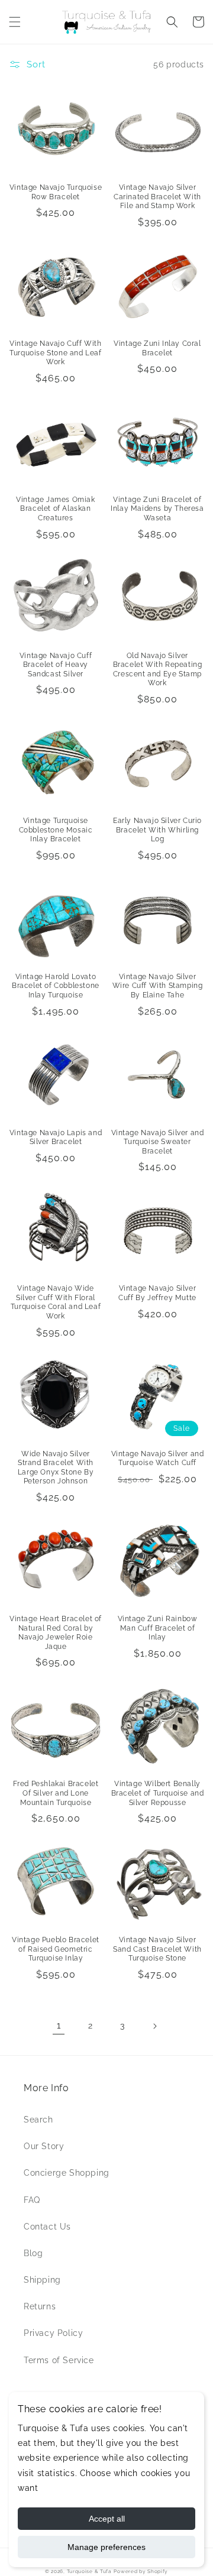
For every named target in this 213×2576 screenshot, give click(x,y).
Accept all (107, 2519)
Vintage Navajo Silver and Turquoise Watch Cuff (158, 1459)
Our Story (44, 2146)
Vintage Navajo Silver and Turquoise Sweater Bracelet (158, 1142)
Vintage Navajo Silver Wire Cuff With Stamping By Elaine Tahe (158, 986)
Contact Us (47, 2227)
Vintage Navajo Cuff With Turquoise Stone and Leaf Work (55, 353)
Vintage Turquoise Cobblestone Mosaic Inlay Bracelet (56, 830)
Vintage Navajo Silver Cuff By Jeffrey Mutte (157, 1293)
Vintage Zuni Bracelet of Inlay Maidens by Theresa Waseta (157, 509)
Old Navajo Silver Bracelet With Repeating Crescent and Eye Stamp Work (158, 670)
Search (38, 2120)
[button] (15, 22)
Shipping (42, 2280)
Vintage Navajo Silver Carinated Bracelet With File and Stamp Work (157, 197)
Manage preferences (106, 2547)
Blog (33, 2253)
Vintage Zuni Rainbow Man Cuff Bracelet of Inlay (158, 1628)
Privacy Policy (53, 2333)
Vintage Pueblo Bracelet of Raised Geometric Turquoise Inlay (56, 1949)
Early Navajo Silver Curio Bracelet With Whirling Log (157, 830)
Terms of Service (59, 2360)
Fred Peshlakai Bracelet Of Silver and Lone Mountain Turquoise (56, 1793)
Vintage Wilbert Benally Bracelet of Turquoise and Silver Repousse (158, 1793)
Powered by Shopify (141, 2571)
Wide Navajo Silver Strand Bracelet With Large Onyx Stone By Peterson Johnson (56, 1468)
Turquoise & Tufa (89, 2571)
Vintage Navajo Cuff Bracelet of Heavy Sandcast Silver (56, 665)
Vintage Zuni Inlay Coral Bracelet (157, 348)
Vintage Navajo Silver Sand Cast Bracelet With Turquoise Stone (157, 1949)
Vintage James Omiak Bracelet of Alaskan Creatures (55, 509)
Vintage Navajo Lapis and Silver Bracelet (56, 1138)
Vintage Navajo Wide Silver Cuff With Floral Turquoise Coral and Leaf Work (56, 1302)
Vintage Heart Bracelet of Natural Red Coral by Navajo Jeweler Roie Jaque (56, 1633)
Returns (40, 2306)
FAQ (32, 2200)
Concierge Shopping (67, 2173)
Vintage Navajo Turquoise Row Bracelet (56, 192)
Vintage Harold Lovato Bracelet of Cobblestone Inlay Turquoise (56, 986)
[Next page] (154, 2026)
